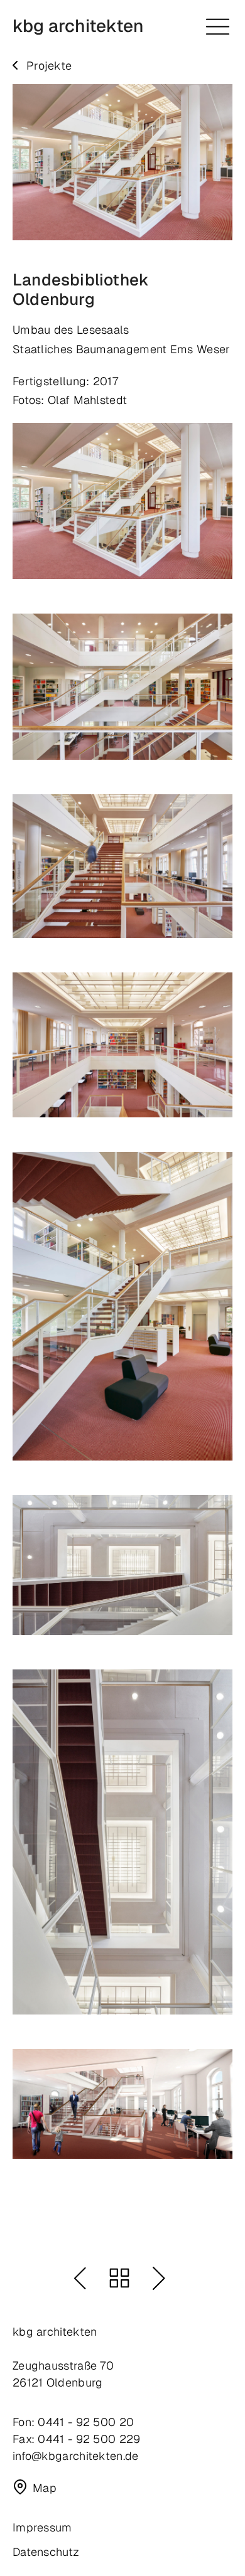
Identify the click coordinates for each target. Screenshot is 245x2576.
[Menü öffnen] (218, 27)
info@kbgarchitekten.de (76, 2456)
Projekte (49, 66)
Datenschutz (46, 2552)
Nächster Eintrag (159, 2278)
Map (45, 2488)
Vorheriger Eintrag (80, 2278)
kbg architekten (78, 26)
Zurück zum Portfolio (119, 2278)
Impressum (42, 2527)
